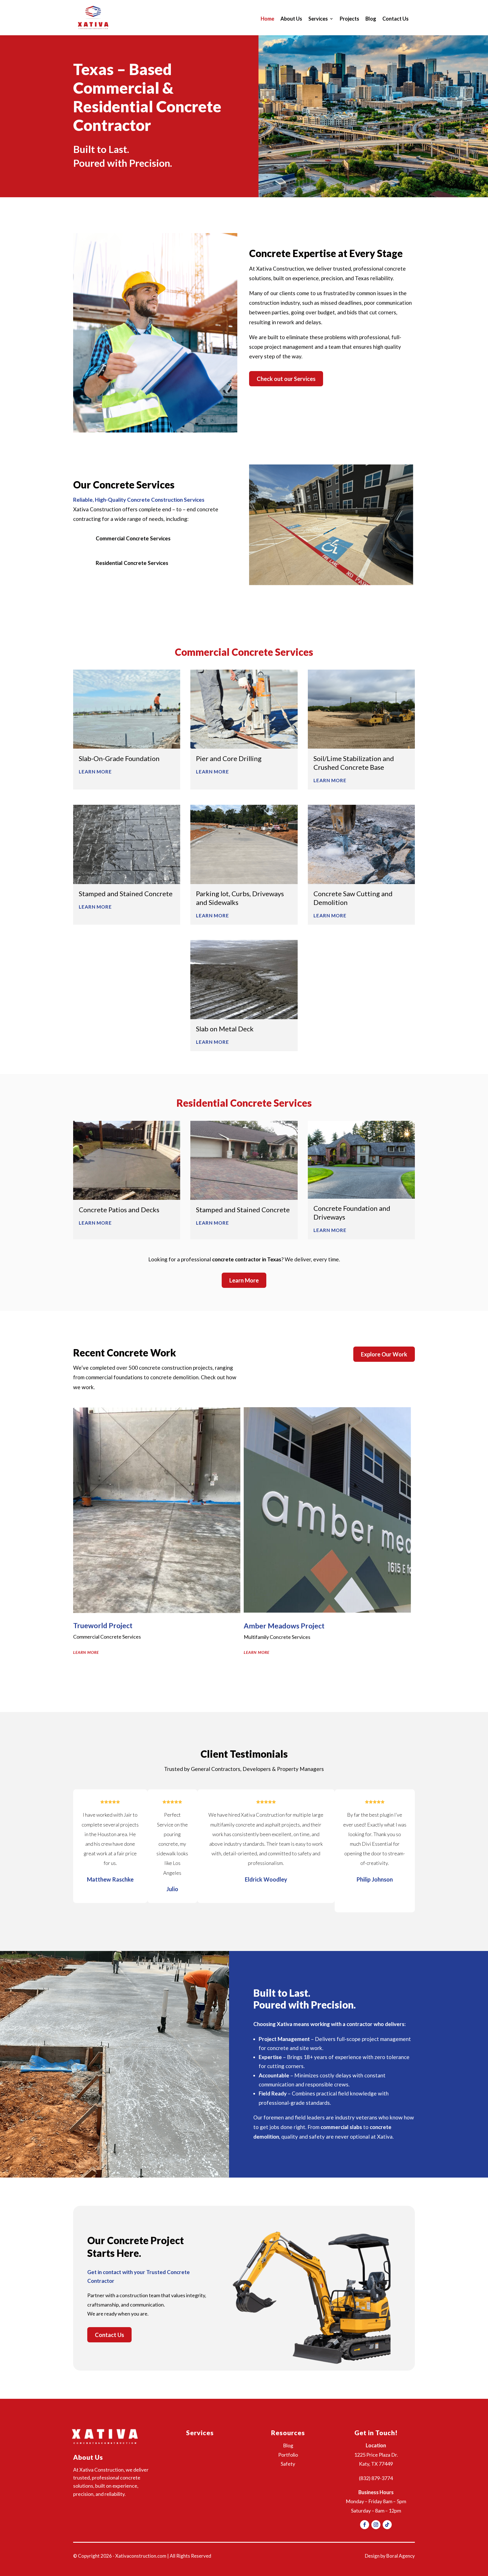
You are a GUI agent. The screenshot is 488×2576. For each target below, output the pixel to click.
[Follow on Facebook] (365, 2525)
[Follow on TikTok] (387, 2525)
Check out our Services (286, 379)
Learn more (86, 1652)
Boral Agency (401, 2556)
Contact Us (396, 19)
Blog (371, 19)
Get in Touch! (376, 2433)
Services (318, 19)
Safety (288, 2464)
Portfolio (288, 2455)
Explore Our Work (384, 1354)
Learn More (244, 1280)
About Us (291, 19)
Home (267, 19)
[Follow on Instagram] (376, 2525)
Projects (349, 19)
